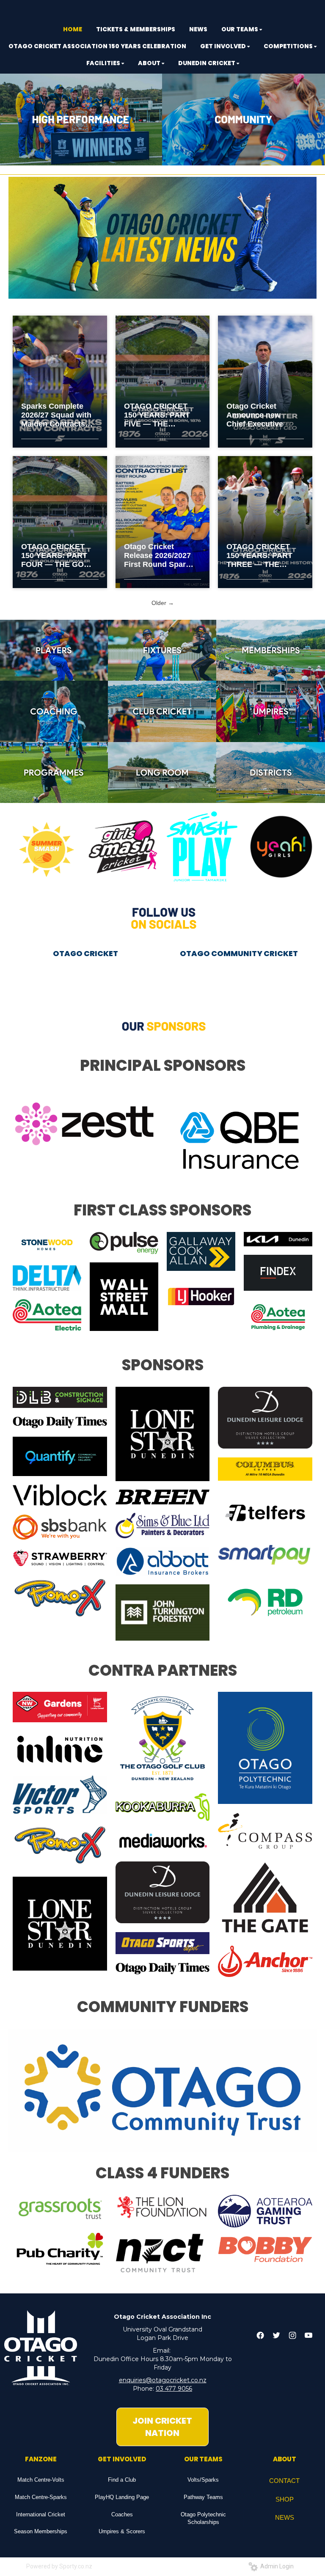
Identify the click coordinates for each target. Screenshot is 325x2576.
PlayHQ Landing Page (122, 2497)
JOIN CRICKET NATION (162, 2427)
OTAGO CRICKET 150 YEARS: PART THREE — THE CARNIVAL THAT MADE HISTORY (259, 556)
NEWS (285, 2517)
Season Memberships (41, 2531)
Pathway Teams (203, 2497)
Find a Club (122, 2480)
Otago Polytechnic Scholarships (203, 2518)
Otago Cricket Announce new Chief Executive (255, 415)
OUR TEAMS (203, 2459)
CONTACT (284, 2481)
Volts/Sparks (203, 2480)
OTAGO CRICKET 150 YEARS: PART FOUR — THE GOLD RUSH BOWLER (58, 556)
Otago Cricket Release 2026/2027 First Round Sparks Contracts (159, 556)
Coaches (122, 2514)
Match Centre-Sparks (41, 2497)
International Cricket (41, 2514)
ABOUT (285, 2459)
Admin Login (276, 2566)
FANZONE (41, 2459)
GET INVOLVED (122, 2459)
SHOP (285, 2499)
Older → (163, 603)
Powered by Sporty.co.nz (59, 2566)
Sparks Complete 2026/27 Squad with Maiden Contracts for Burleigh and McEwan (56, 415)
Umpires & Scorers (122, 2531)
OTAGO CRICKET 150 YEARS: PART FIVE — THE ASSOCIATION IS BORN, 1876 (157, 415)
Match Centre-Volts (41, 2480)
